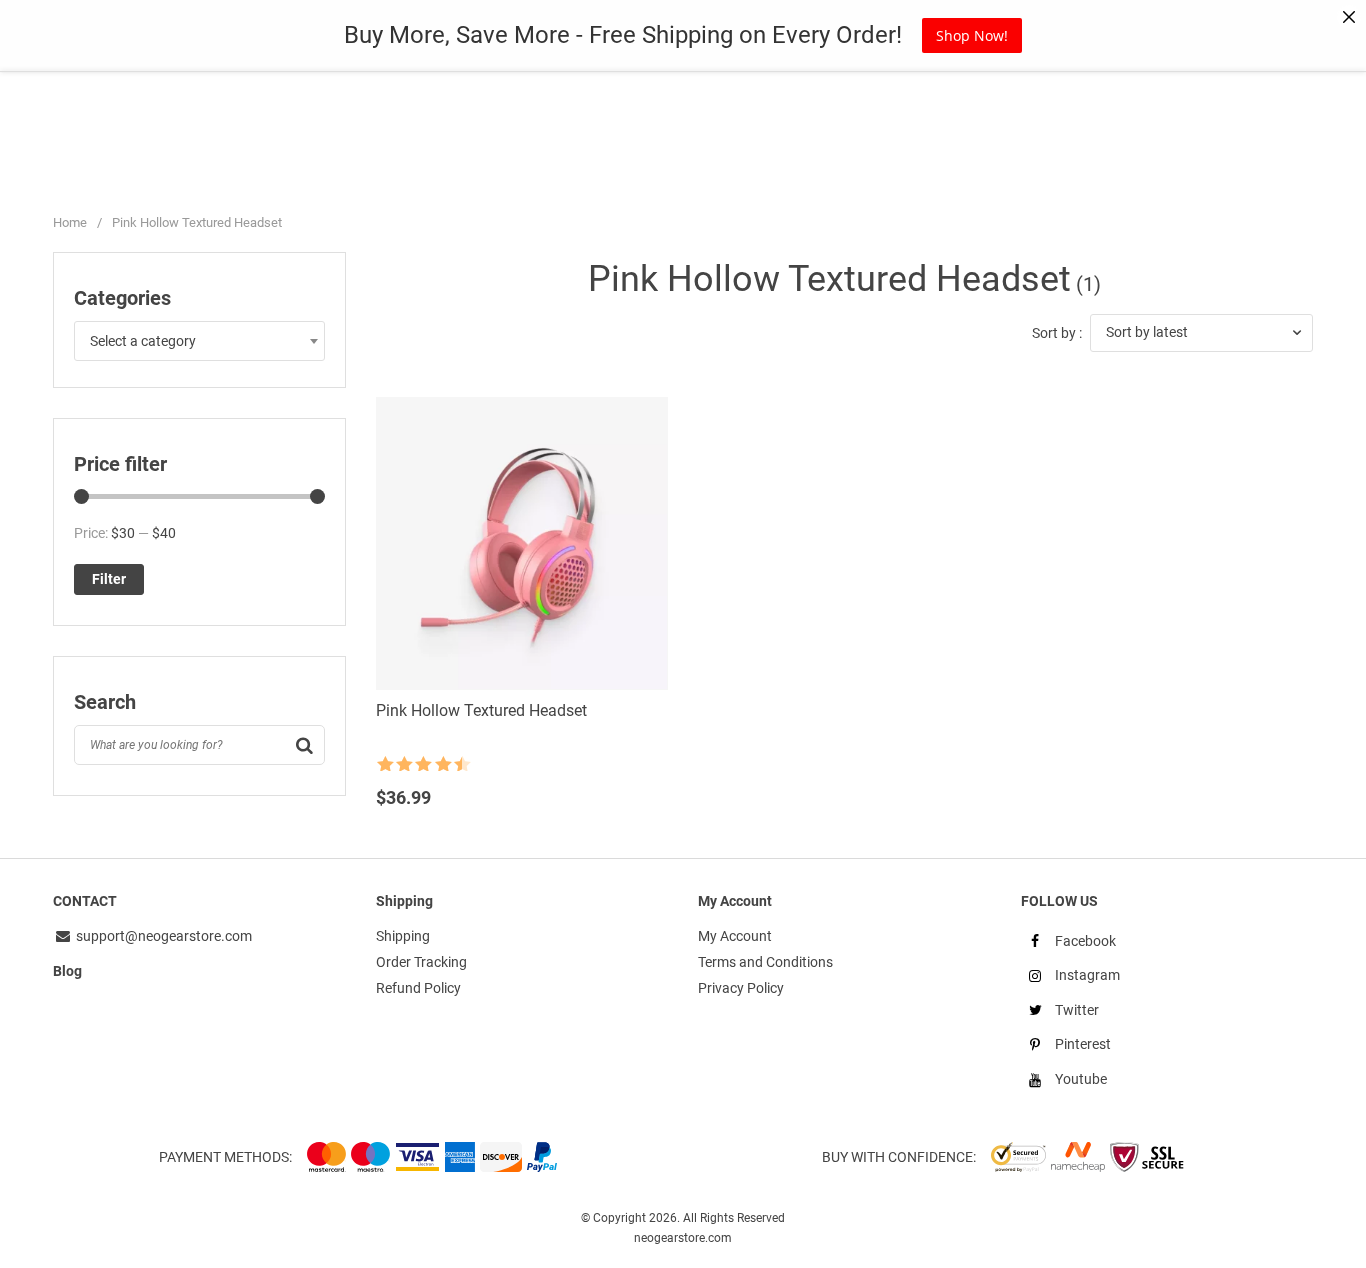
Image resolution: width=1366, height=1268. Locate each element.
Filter (109, 579)
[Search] (305, 745)
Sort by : (1057, 333)
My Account (735, 936)
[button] (1201, 333)
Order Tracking (421, 962)
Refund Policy (418, 988)
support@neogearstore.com (162, 936)
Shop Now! (972, 35)
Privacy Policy (741, 988)
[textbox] (199, 341)
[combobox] (199, 341)
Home (70, 222)
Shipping (403, 936)
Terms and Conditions (765, 962)
